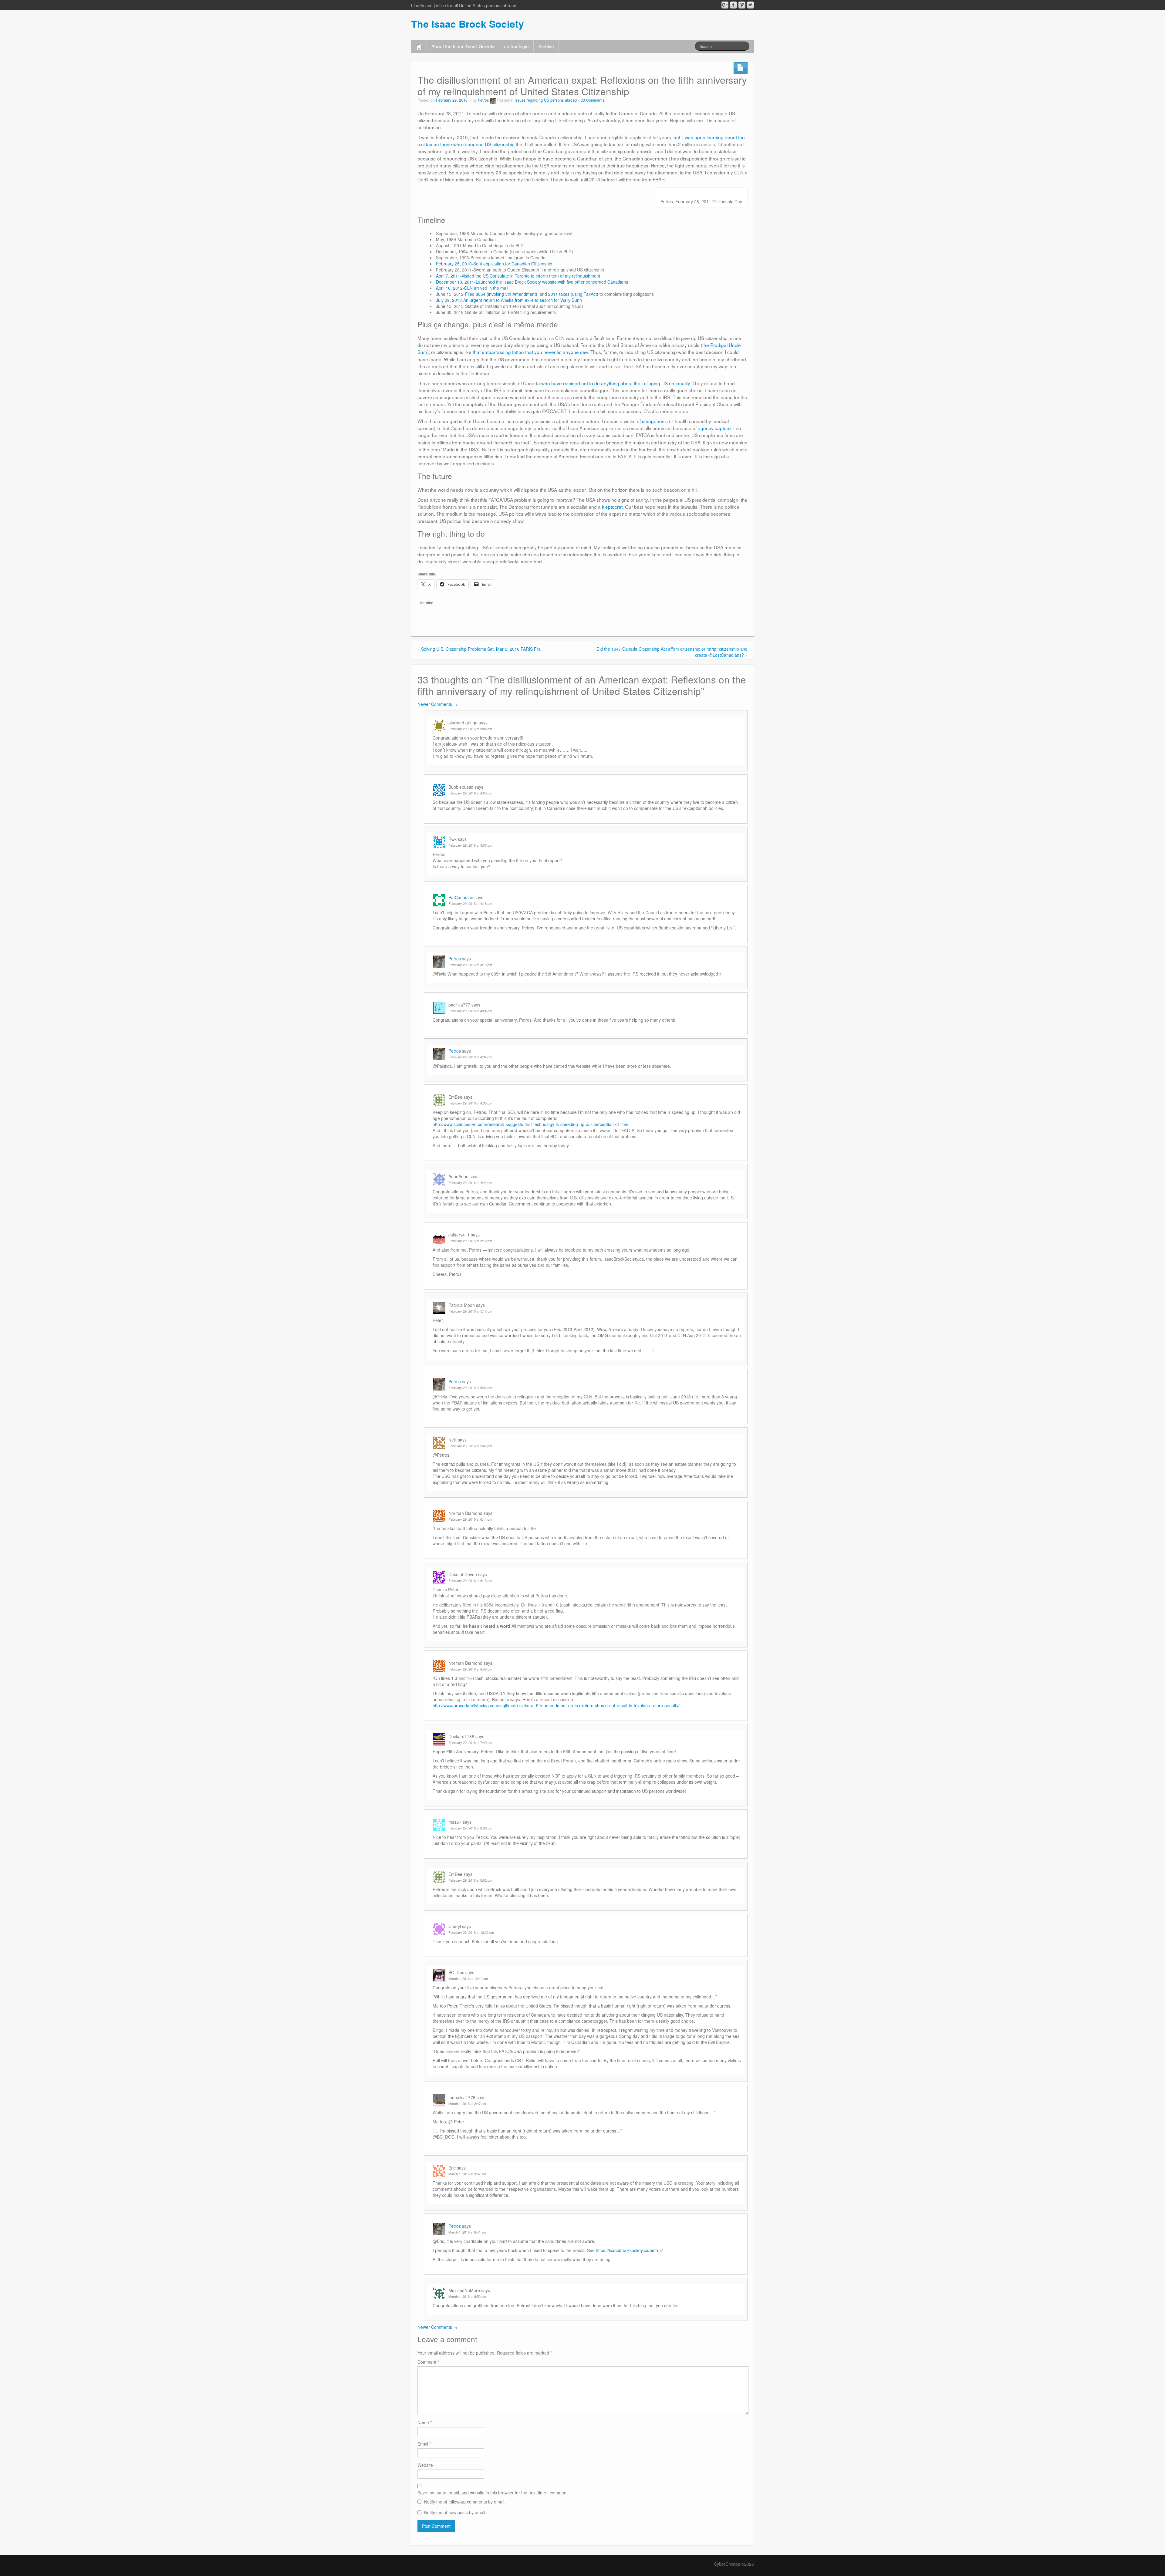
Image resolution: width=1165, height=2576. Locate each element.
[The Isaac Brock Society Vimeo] (742, 5)
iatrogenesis (655, 421)
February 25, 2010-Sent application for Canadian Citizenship (494, 264)
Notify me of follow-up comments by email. (465, 2502)
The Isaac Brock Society (468, 24)
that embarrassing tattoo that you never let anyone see (530, 352)
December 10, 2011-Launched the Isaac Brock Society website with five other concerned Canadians (532, 282)
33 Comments (593, 100)
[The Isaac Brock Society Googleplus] (725, 5)
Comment (428, 2362)
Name (425, 2423)
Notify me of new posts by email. (455, 2512)
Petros (483, 100)
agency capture (714, 428)
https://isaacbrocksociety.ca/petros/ (629, 2250)
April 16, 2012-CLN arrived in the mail (472, 288)
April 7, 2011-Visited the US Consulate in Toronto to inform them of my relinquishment (518, 276)
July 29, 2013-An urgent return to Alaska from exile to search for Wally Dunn (509, 300)
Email (424, 2444)
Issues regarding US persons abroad (546, 100)
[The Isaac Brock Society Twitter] (750, 5)
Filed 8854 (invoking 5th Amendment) (501, 294)
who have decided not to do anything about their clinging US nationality (616, 383)
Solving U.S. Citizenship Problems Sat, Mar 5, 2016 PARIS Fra (481, 649)
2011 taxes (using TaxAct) (573, 294)
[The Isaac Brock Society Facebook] (733, 5)
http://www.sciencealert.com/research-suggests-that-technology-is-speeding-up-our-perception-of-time (531, 1124)
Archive (546, 46)
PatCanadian (461, 897)
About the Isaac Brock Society (463, 46)
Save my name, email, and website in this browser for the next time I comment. (493, 2493)
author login (516, 46)
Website (425, 2465)
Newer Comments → (437, 704)
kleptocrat (612, 507)
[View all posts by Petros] (493, 100)
